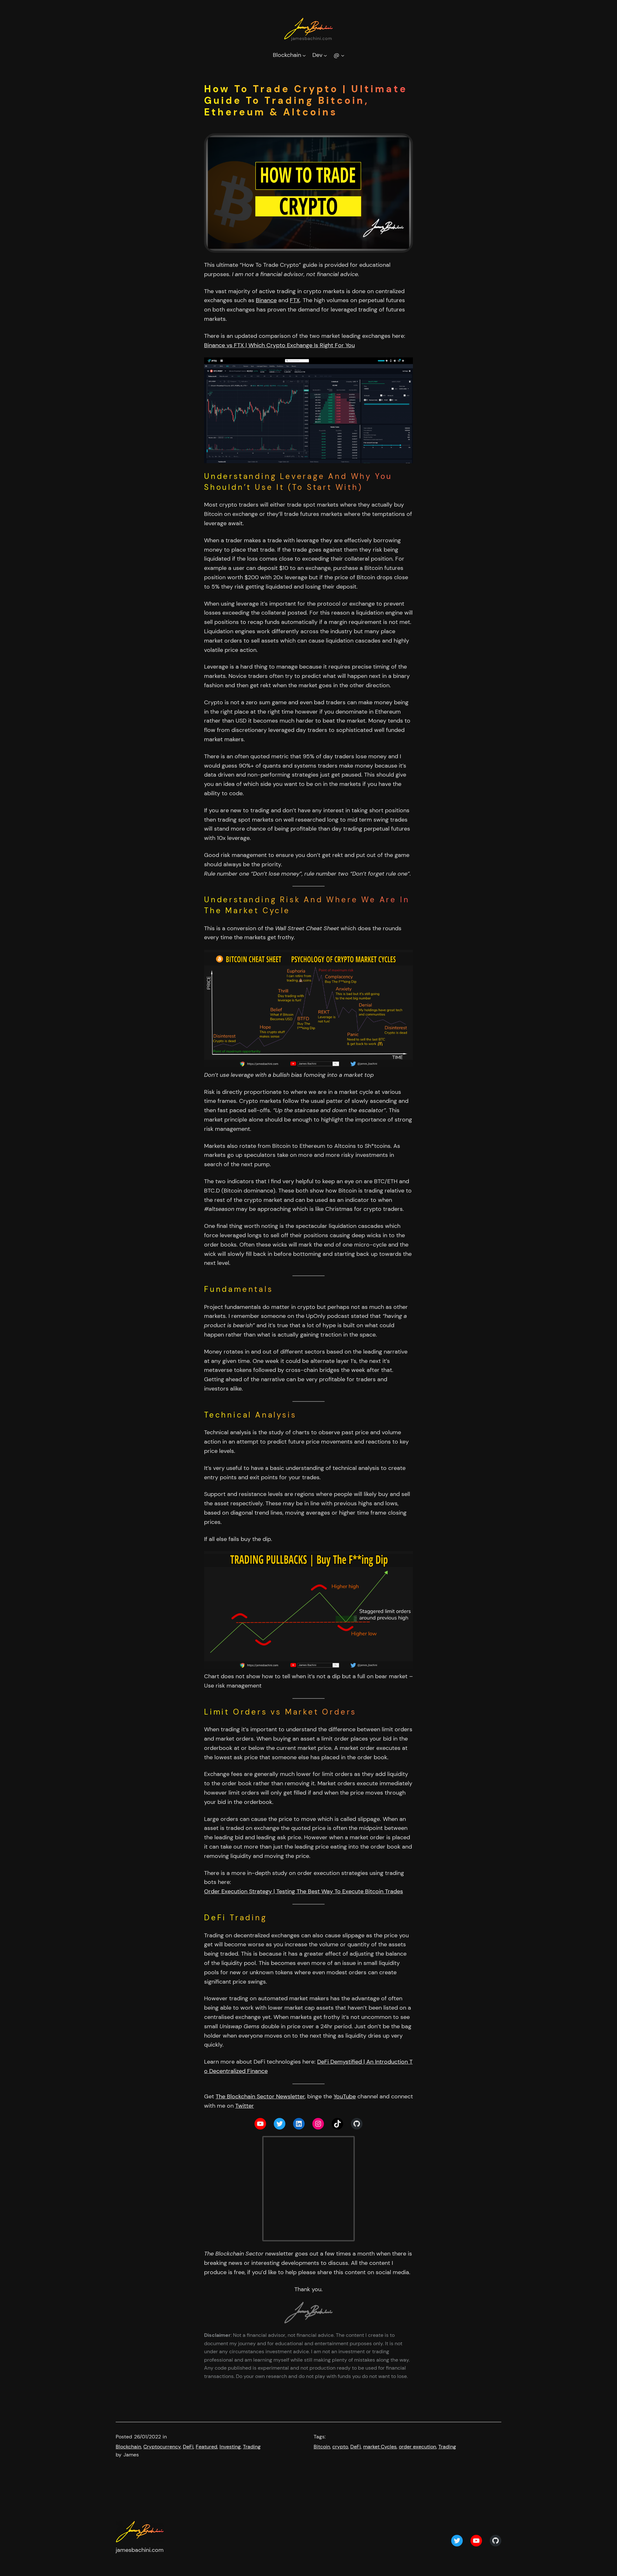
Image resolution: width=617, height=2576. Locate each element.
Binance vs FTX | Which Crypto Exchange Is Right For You (279, 345)
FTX (295, 300)
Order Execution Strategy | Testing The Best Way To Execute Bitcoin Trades (304, 1891)
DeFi (188, 2447)
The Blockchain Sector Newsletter (260, 2096)
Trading (252, 2447)
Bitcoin (322, 2447)
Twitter (245, 2106)
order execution (417, 2447)
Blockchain (128, 2447)
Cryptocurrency (162, 2447)
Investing (230, 2447)
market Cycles (380, 2447)
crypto (340, 2447)
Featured (206, 2447)
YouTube (345, 2096)
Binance (266, 300)
